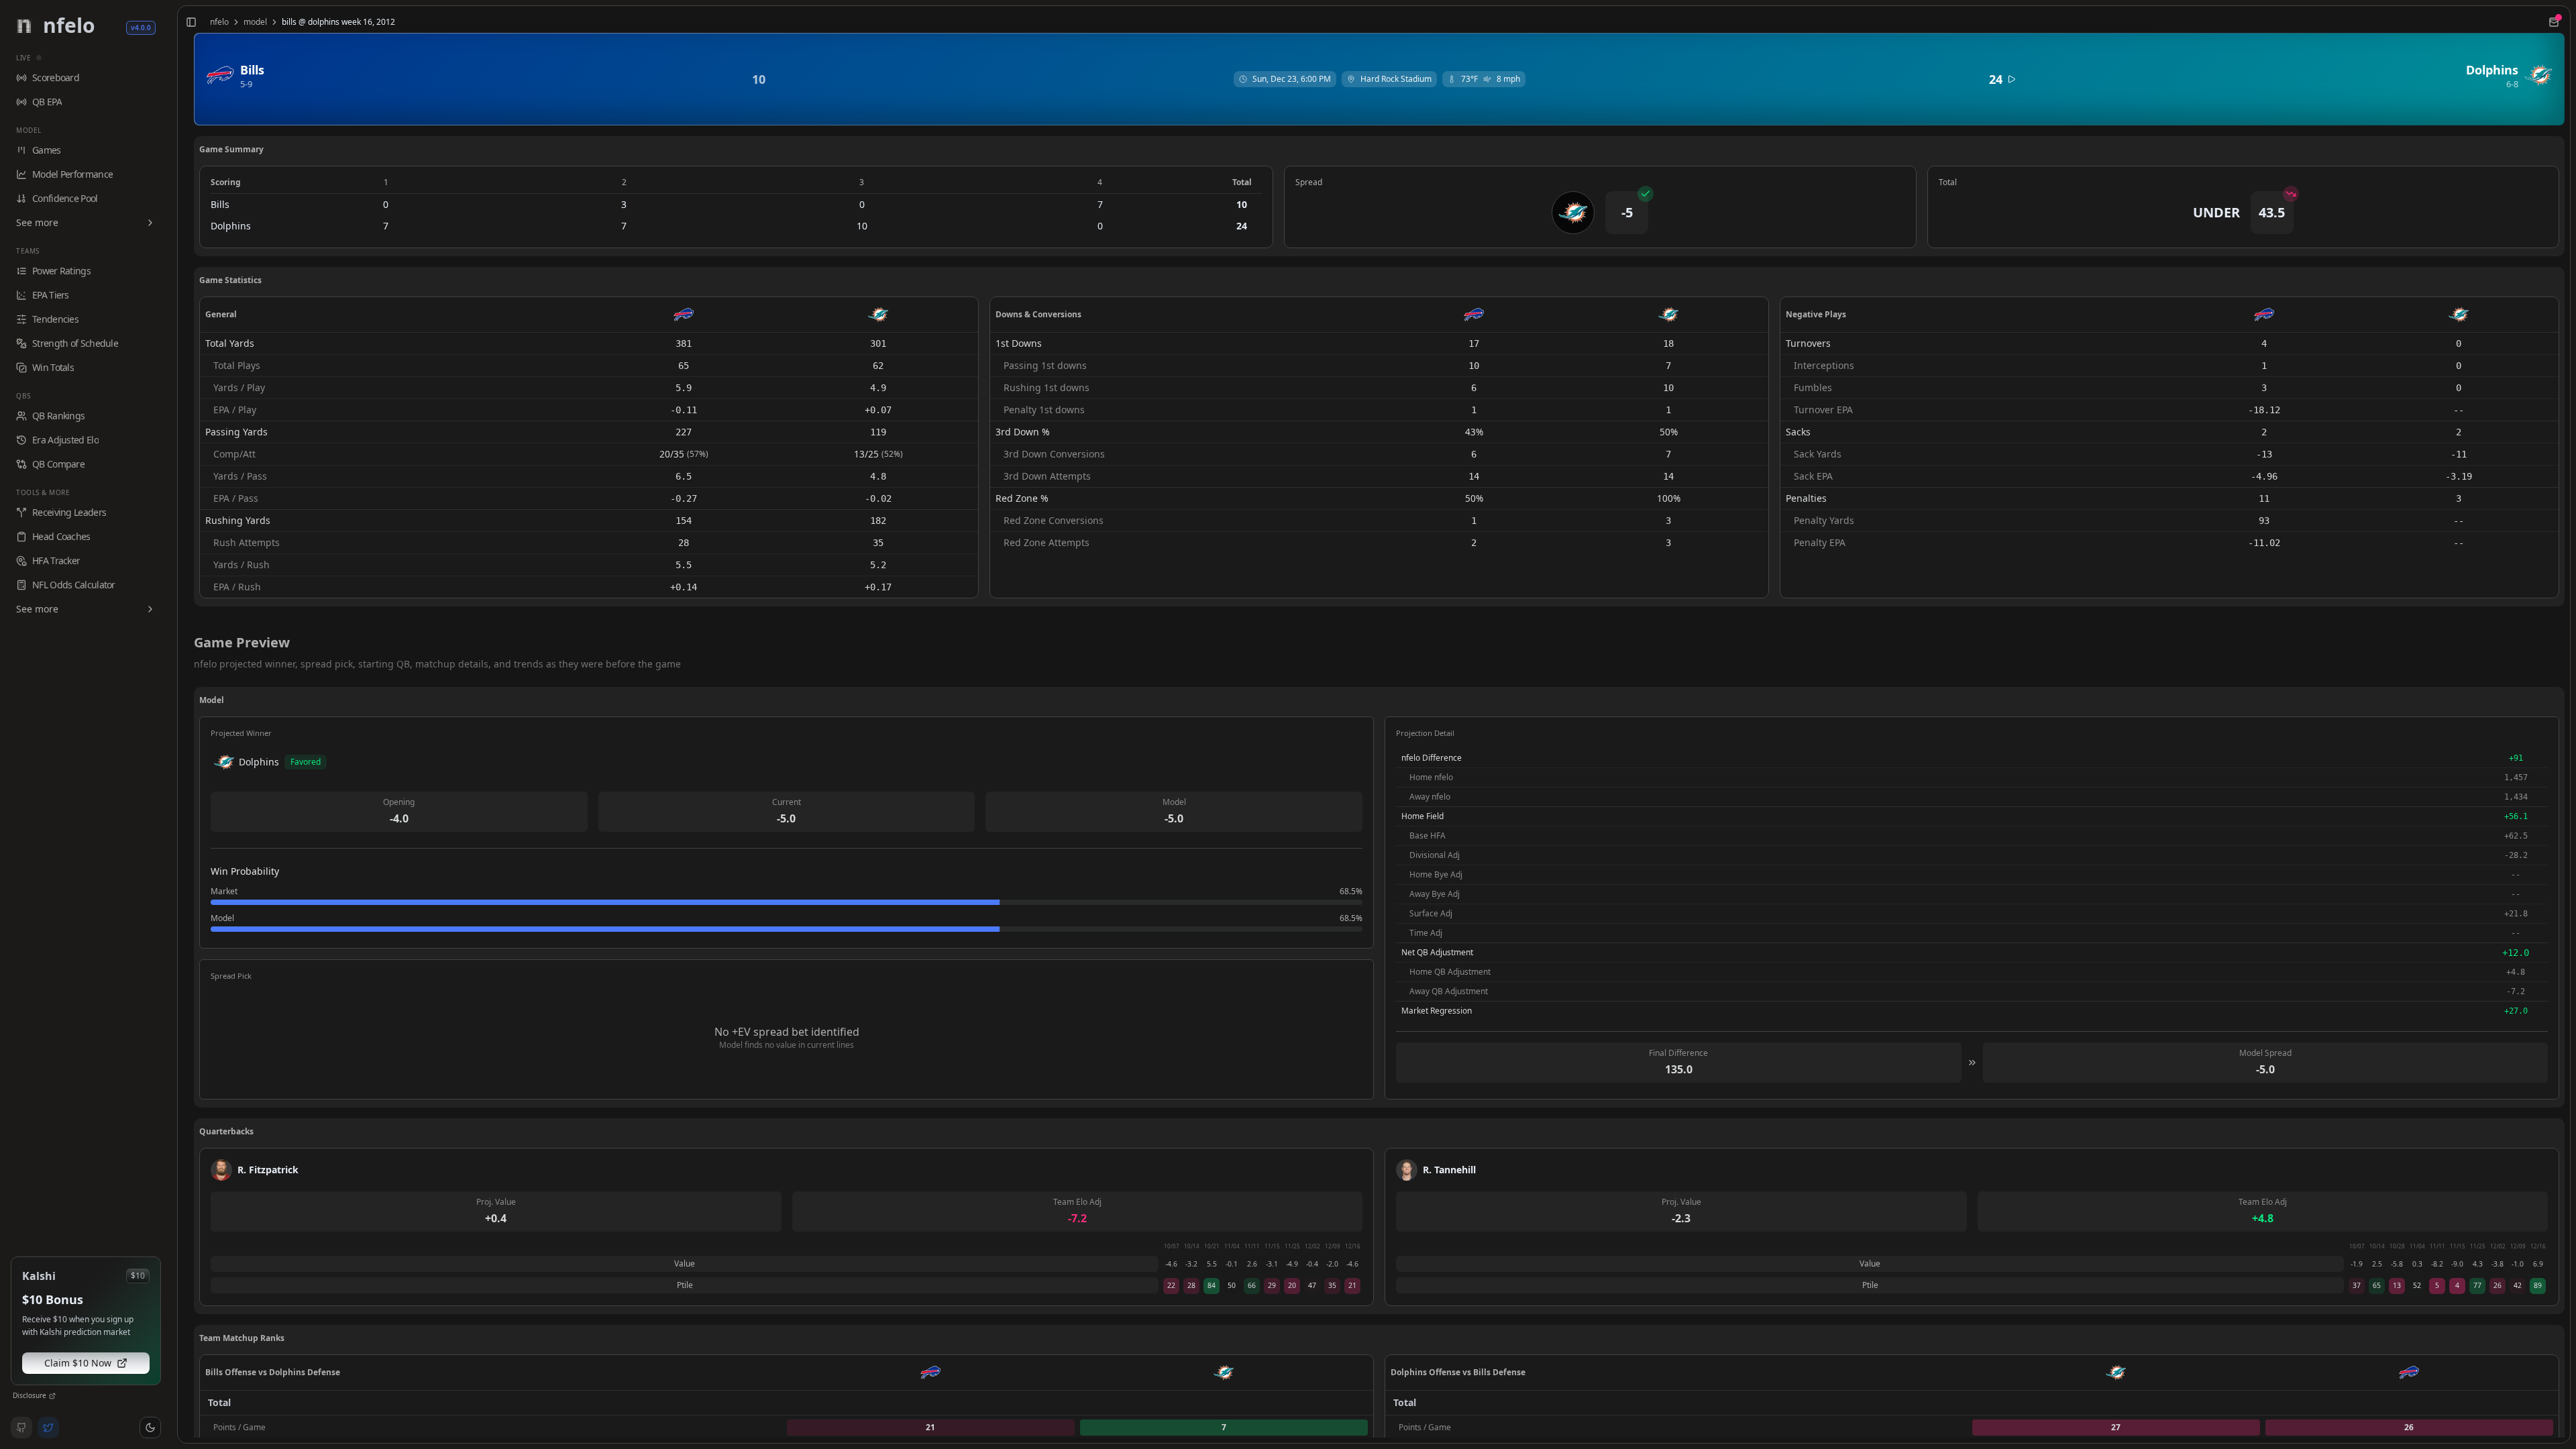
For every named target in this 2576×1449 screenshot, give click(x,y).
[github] (21, 1428)
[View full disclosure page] (52, 1396)
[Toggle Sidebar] (172, 724)
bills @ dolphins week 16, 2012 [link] (338, 22)
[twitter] (48, 1428)
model (255, 22)
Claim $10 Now (78, 1363)
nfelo (219, 22)
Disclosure (30, 1395)
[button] (150, 1428)
